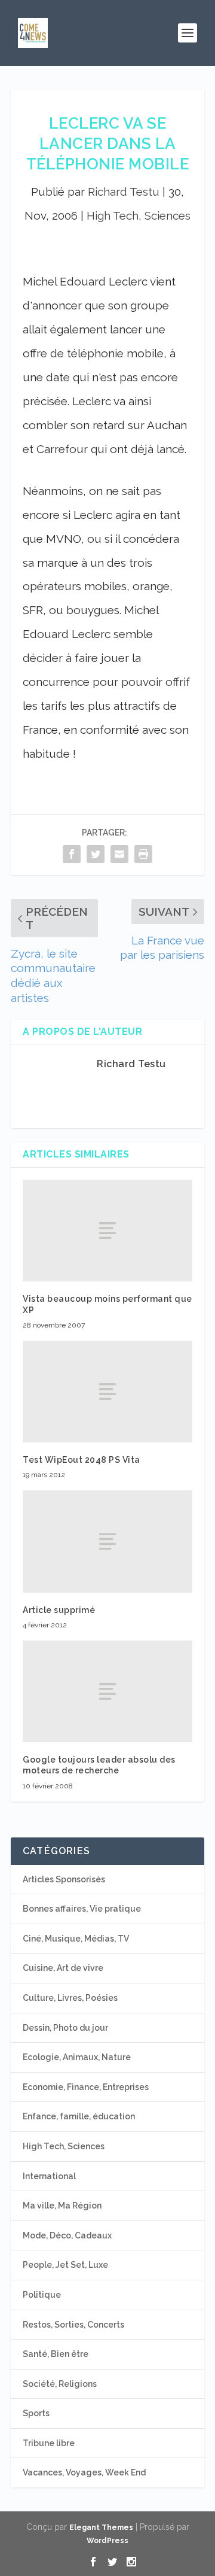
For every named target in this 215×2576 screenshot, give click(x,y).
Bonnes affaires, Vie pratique (82, 1909)
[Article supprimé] (107, 1541)
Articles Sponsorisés (64, 1879)
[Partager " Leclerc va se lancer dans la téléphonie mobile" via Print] (143, 854)
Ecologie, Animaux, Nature (77, 2057)
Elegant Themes (101, 2528)
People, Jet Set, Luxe (65, 2265)
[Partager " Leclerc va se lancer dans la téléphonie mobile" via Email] (119, 854)
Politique (42, 2295)
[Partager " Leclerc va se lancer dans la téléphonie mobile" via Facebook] (72, 854)
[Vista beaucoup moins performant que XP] (107, 1231)
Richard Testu (124, 192)
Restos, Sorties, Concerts (73, 2325)
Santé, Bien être (56, 2354)
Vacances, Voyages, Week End (84, 2472)
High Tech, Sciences (139, 215)
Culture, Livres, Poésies (70, 1998)
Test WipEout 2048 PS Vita (82, 1460)
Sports (36, 2413)
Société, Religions (60, 2384)
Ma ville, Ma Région (62, 2206)
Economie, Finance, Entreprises (86, 2087)
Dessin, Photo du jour (65, 2028)
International (49, 2176)
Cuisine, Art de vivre (63, 1968)
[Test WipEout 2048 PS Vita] (107, 1392)
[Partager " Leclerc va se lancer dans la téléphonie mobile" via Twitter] (96, 854)
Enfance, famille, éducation (79, 2116)
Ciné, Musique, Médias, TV (76, 1939)
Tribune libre (49, 2443)
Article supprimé (59, 1610)
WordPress (107, 2541)
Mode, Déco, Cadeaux (67, 2235)
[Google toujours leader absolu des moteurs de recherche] (107, 1691)
